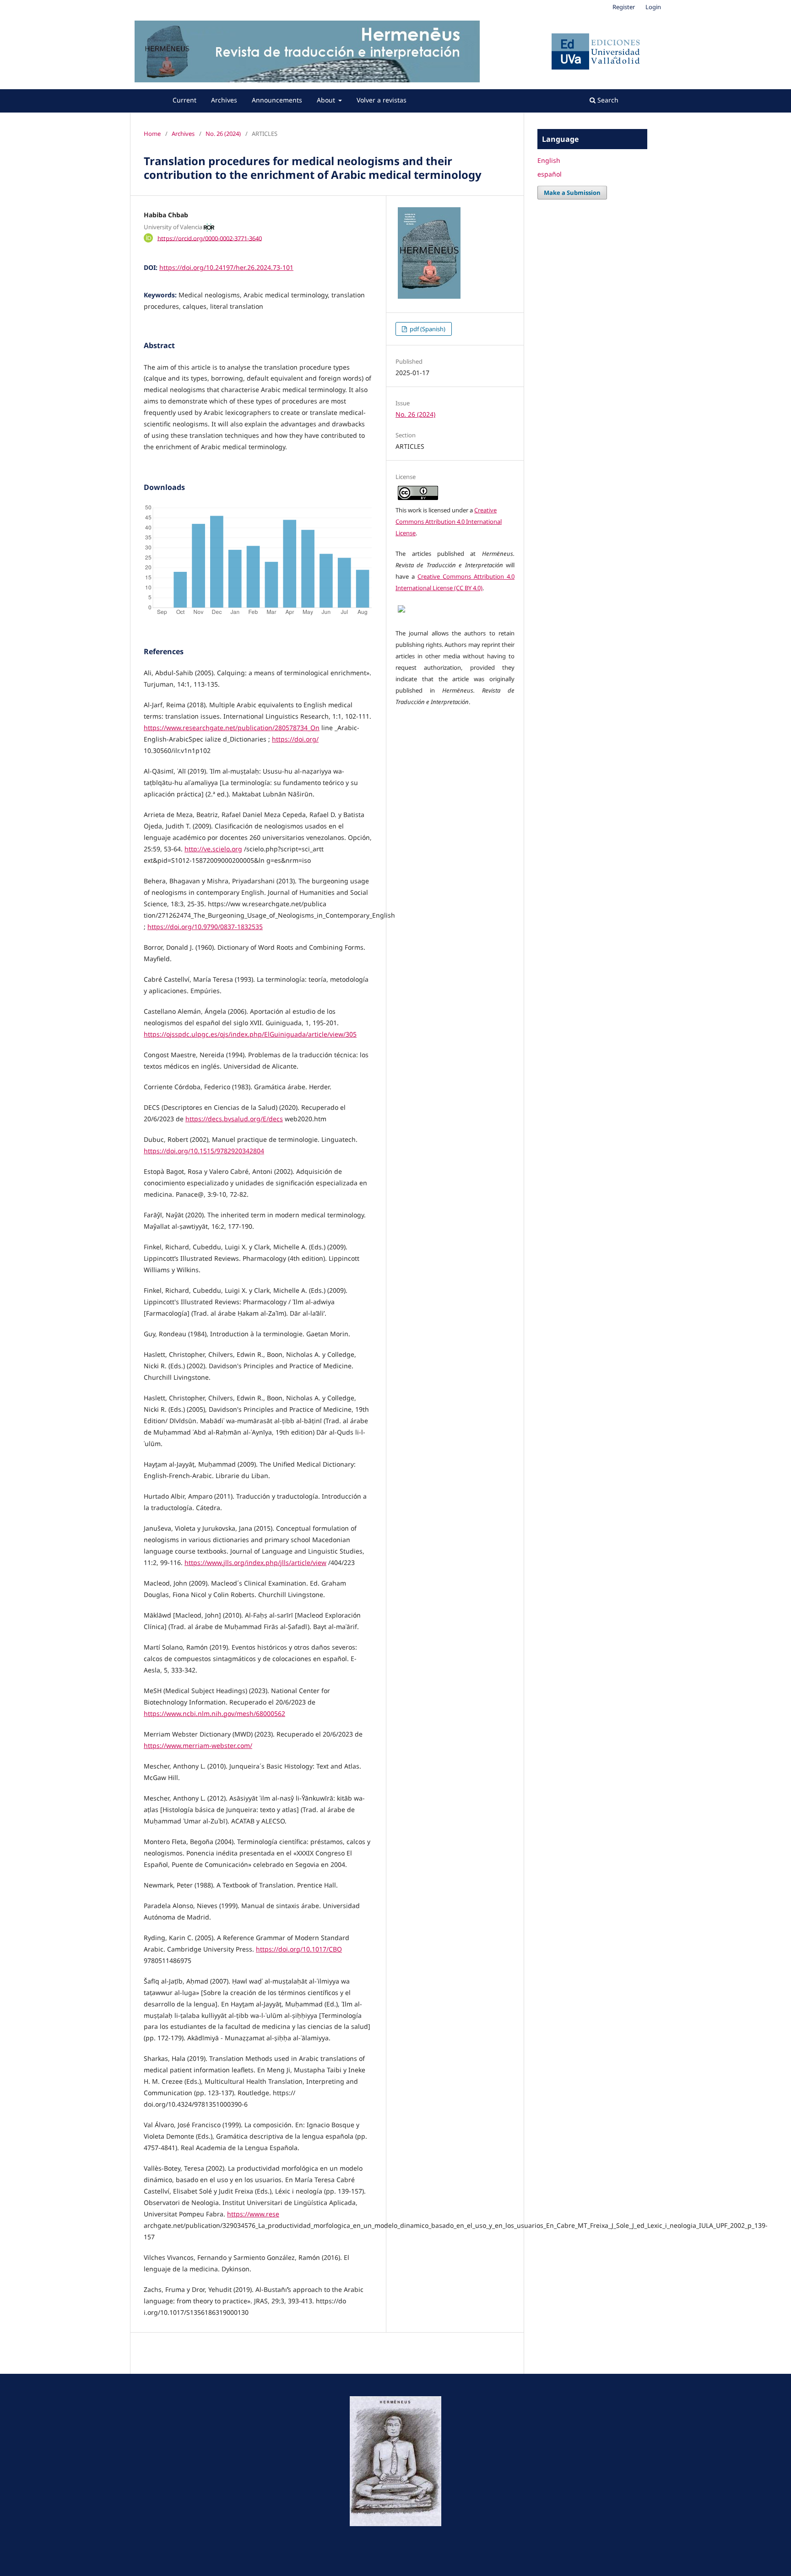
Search (607, 100)
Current (184, 100)
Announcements (277, 100)
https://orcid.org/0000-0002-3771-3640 (210, 238)
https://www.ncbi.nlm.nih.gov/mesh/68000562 (214, 1713)
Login (653, 7)
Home (152, 134)
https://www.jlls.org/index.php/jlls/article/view (255, 1562)
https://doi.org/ (295, 739)
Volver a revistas (382, 100)
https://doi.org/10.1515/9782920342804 (204, 1151)
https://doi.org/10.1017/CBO (299, 1949)
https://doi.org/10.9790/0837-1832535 (205, 927)
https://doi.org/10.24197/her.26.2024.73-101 (226, 267)
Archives (224, 100)
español (550, 174)
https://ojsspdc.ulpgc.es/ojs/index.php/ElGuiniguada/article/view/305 (250, 1034)
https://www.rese (253, 2214)
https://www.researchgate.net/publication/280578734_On (232, 728)
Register (624, 7)
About (327, 100)
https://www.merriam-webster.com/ (198, 1745)
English (549, 160)
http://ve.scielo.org (213, 849)
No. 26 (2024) (223, 134)
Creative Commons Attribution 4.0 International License (449, 522)
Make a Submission (572, 193)
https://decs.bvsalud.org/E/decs (234, 1119)
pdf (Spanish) (427, 329)
